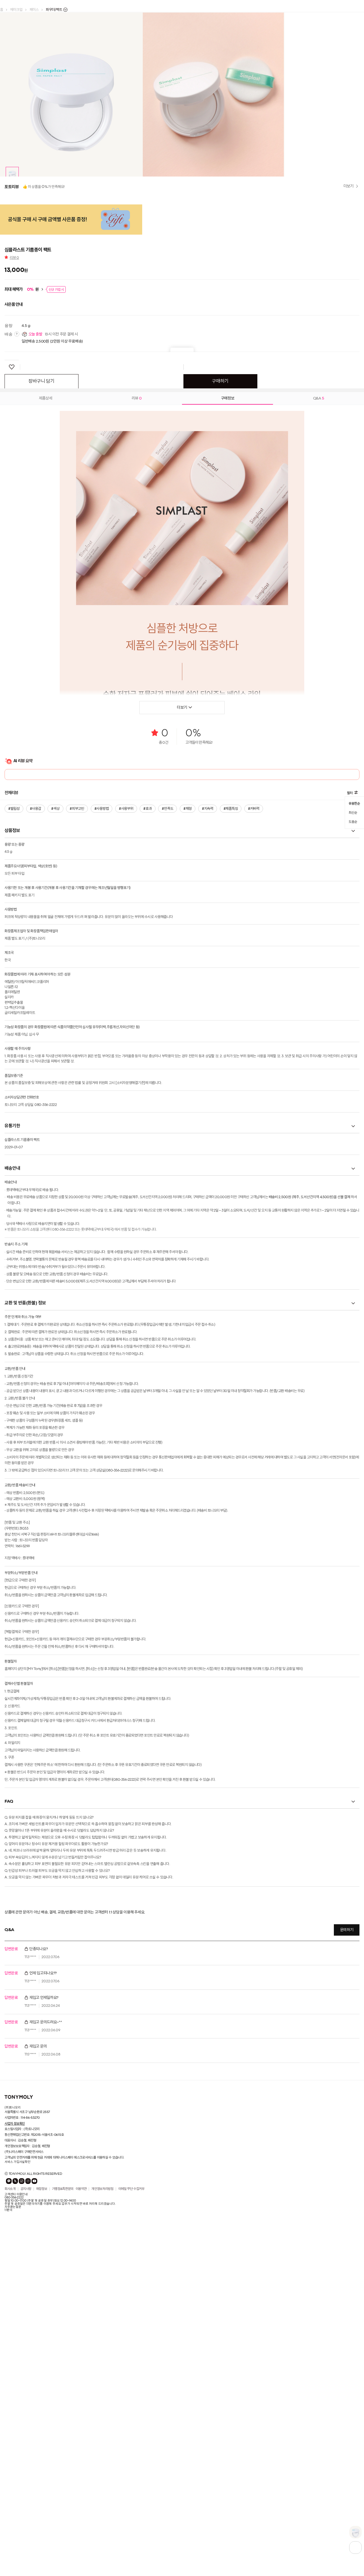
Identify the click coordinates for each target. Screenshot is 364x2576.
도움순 (353, 1076)
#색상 (55, 1065)
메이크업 (16, 10)
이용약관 (81, 2445)
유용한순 (354, 1059)
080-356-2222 (14, 2454)
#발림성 (14, 1065)
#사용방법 (101, 1065)
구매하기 (220, 638)
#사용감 (35, 1065)
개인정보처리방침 (102, 2445)
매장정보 (42, 2445)
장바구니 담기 (42, 638)
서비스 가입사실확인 (17, 2418)
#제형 (186, 1065)
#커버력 (251, 1065)
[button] (7, 222)
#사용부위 (125, 1065)
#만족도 (166, 1065)
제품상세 (46, 654)
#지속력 (205, 1065)
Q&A (319, 654)
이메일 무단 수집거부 (131, 2445)
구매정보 (228, 654)
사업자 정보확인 (15, 2380)
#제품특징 (228, 1065)
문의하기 (347, 2186)
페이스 (34, 10)
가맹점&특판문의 (63, 2445)
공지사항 (26, 2445)
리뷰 (14, 514)
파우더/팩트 (54, 10)
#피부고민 (76, 1065)
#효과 (146, 1065)
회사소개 (10, 2445)
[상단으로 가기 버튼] (355, 2548)
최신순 (353, 1068)
